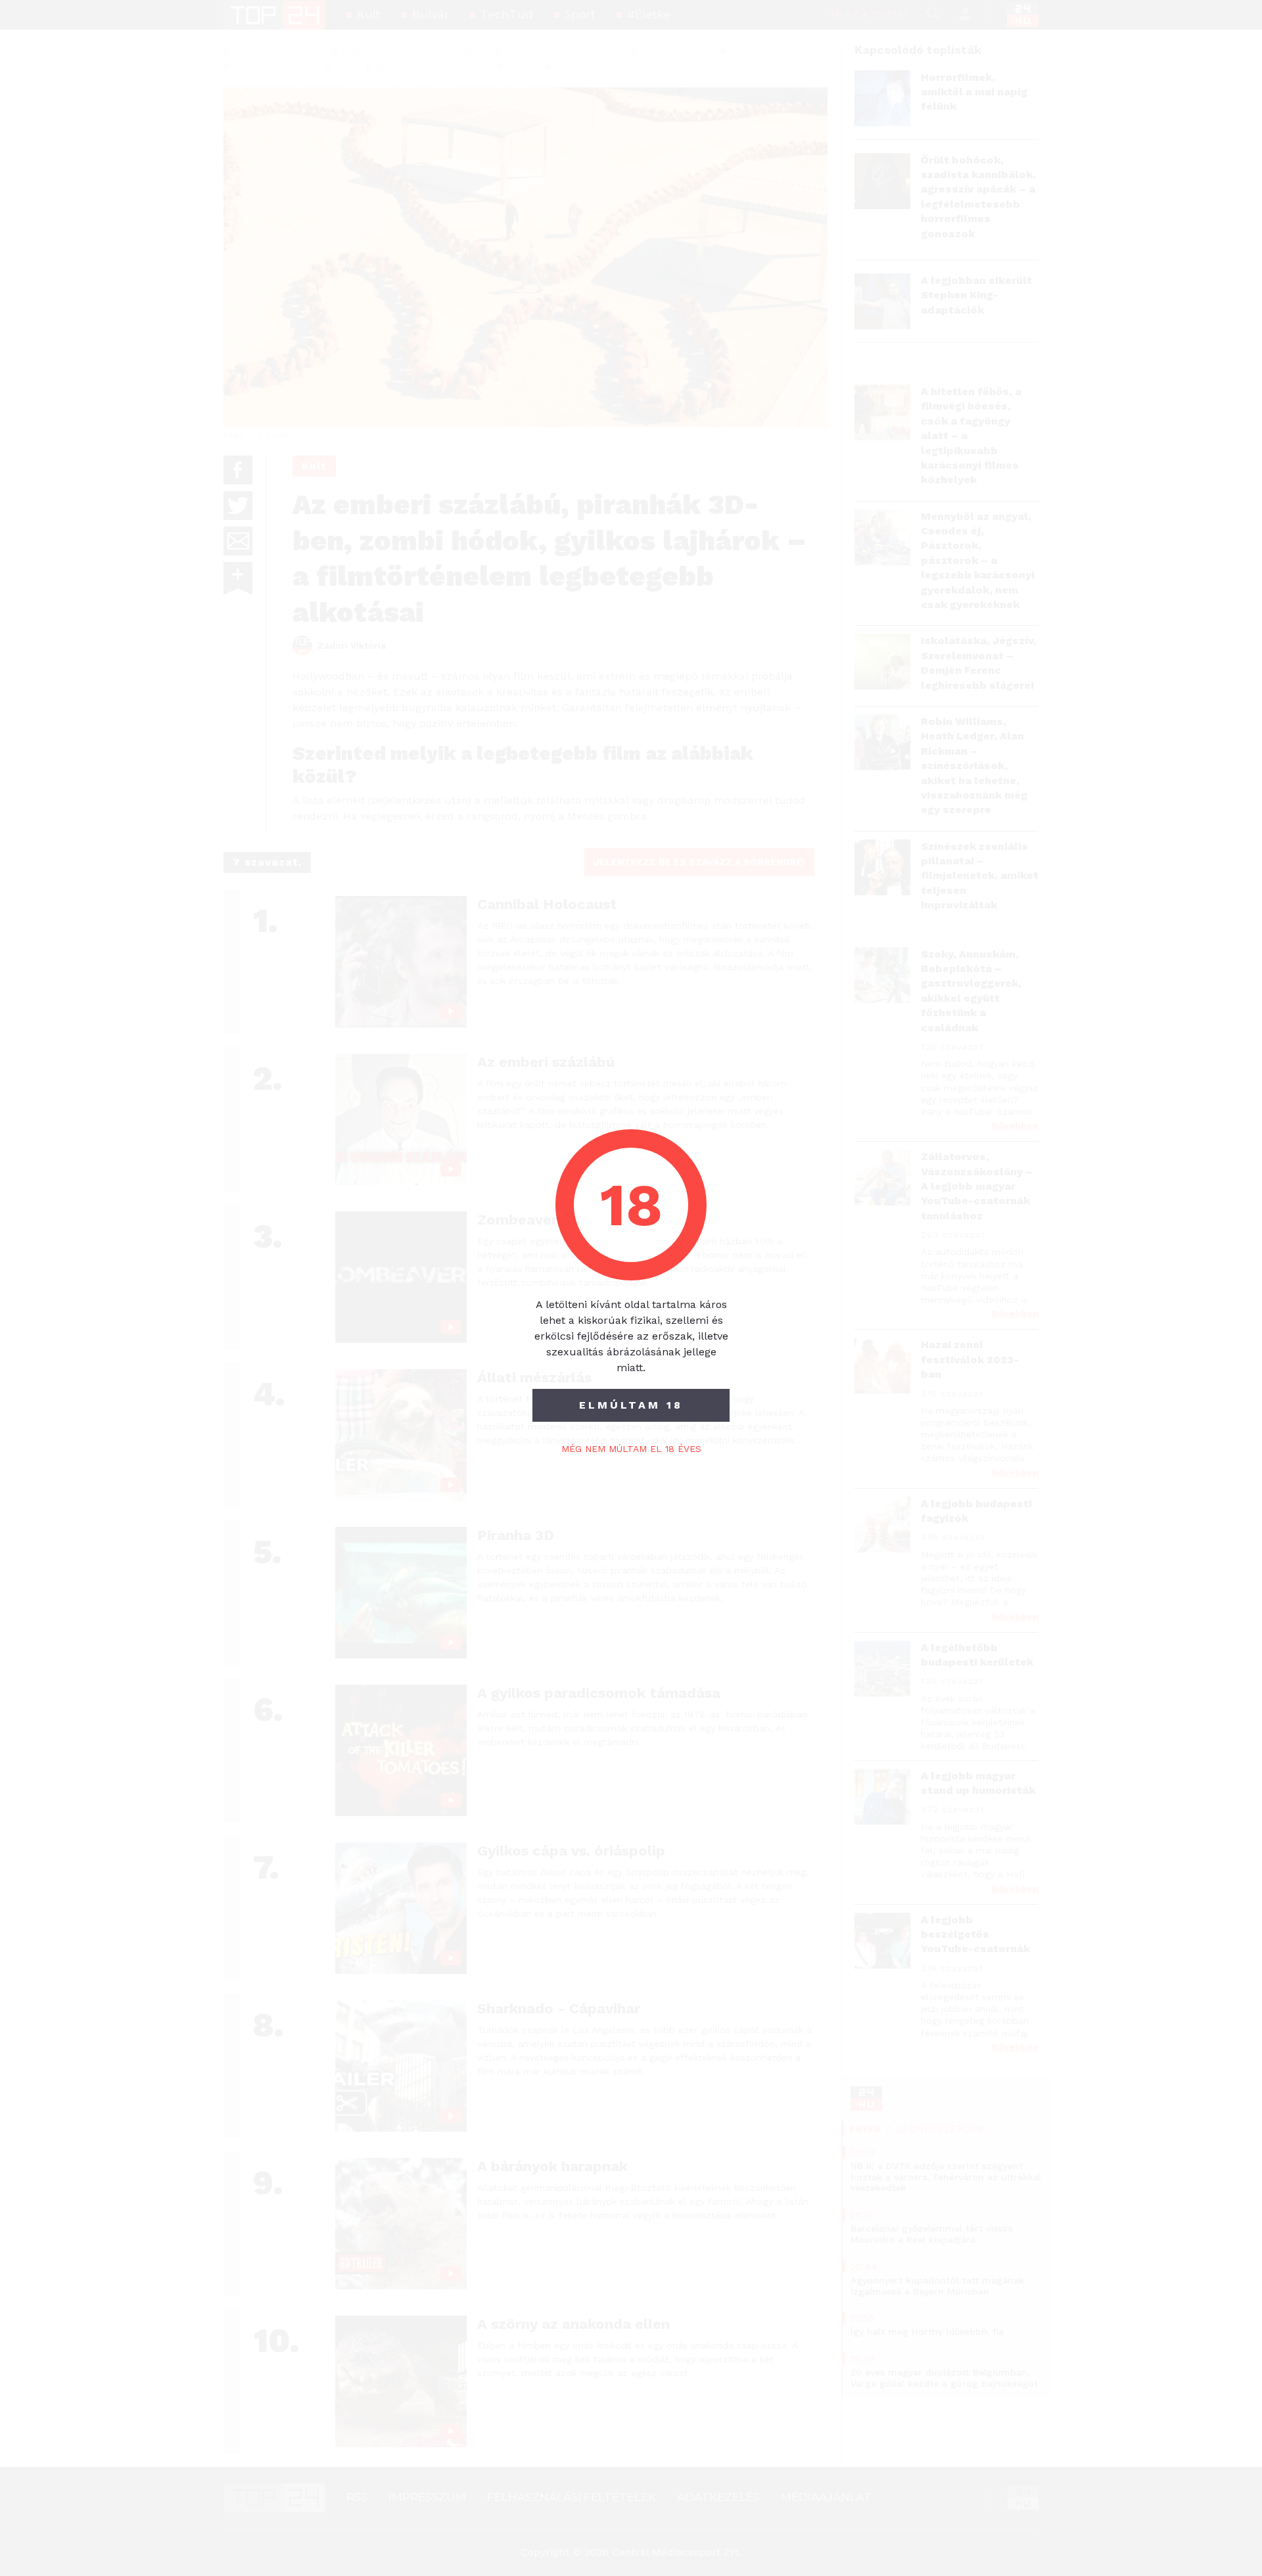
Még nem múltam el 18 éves (631, 1449)
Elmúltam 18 (631, 1405)
